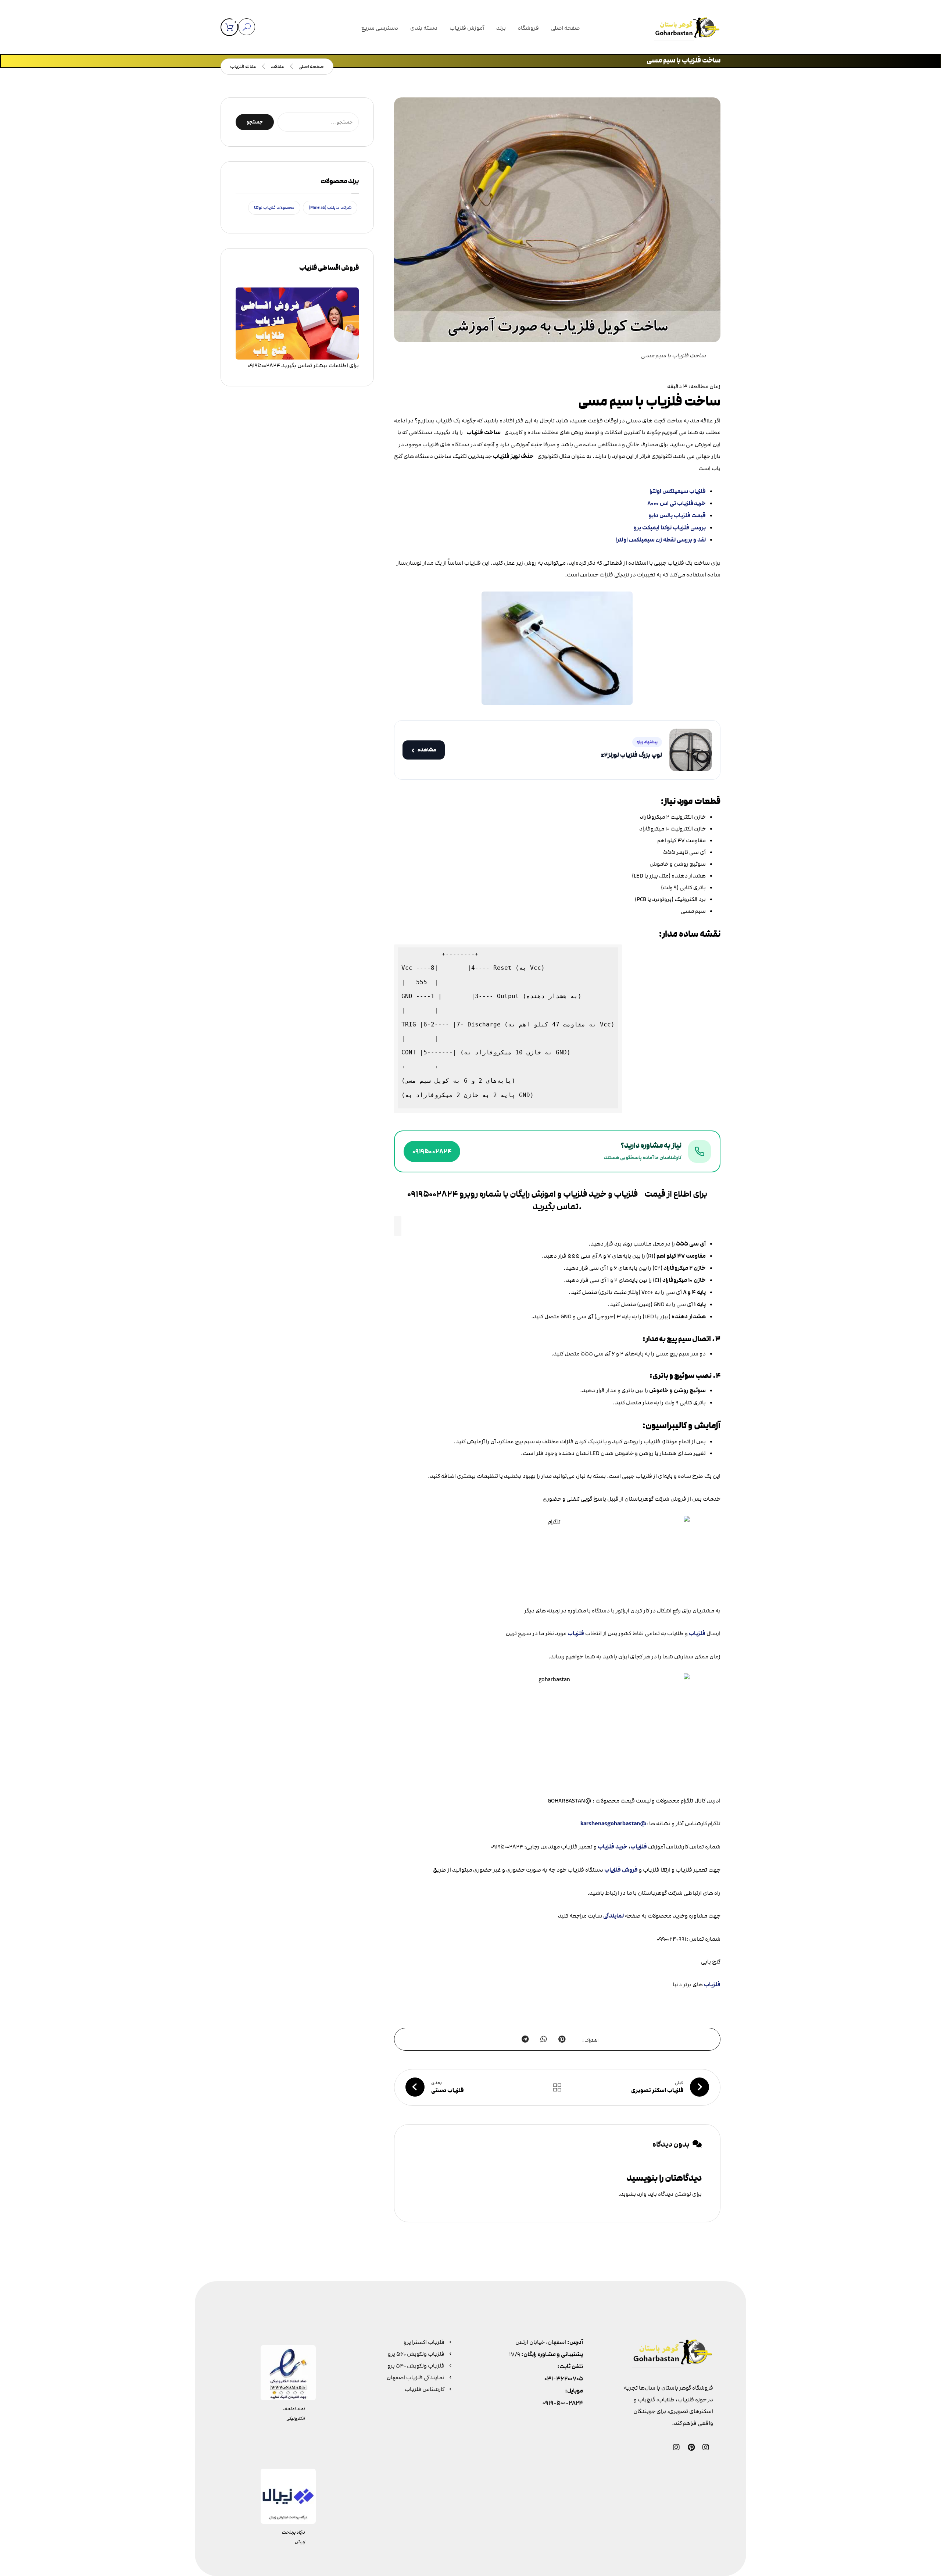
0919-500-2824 (563, 2403)
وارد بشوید (633, 2194)
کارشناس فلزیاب (425, 2389)
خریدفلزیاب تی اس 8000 (677, 503)
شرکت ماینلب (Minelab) (330, 208)
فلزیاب (697, 1634)
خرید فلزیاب (613, 1847)
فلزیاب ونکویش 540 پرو (416, 2366)
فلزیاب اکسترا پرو (424, 2342)
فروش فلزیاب (621, 1870)
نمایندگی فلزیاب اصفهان (416, 2377)
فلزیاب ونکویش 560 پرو (416, 2354)
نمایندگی (614, 1916)
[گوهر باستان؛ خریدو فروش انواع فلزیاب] (687, 29)
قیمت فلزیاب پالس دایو (677, 516)
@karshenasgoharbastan (613, 1824)
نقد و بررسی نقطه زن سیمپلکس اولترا (661, 540)
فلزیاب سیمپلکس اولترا (678, 491)
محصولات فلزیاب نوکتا (274, 208)
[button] (229, 27)
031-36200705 (564, 2379)
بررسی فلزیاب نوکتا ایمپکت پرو (670, 528)
